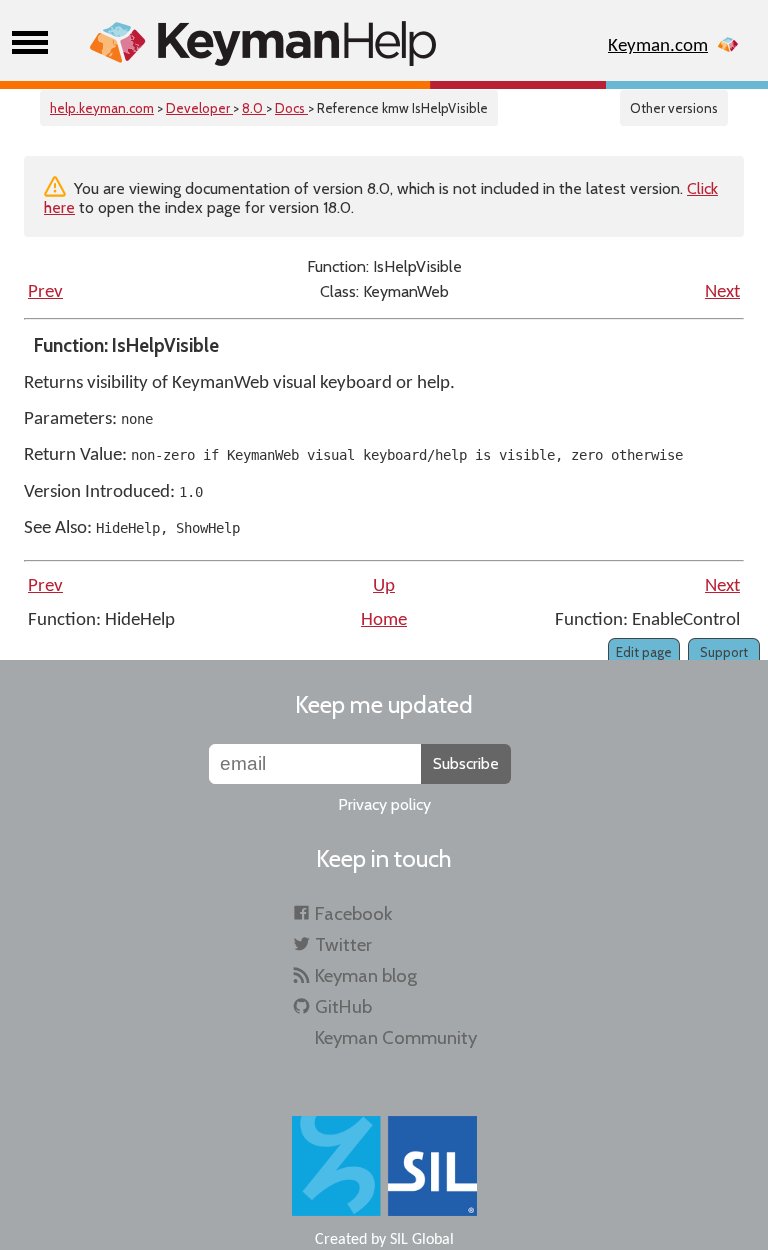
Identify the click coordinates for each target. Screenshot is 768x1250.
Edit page (644, 652)
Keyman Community (396, 1037)
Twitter (343, 944)
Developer (199, 108)
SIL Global (422, 1240)
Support (724, 652)
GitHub (343, 1006)
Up (384, 586)
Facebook (353, 913)
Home (384, 620)
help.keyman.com (102, 108)
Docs (291, 108)
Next (722, 292)
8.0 (254, 108)
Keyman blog (366, 975)
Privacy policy (384, 804)
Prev (45, 292)
